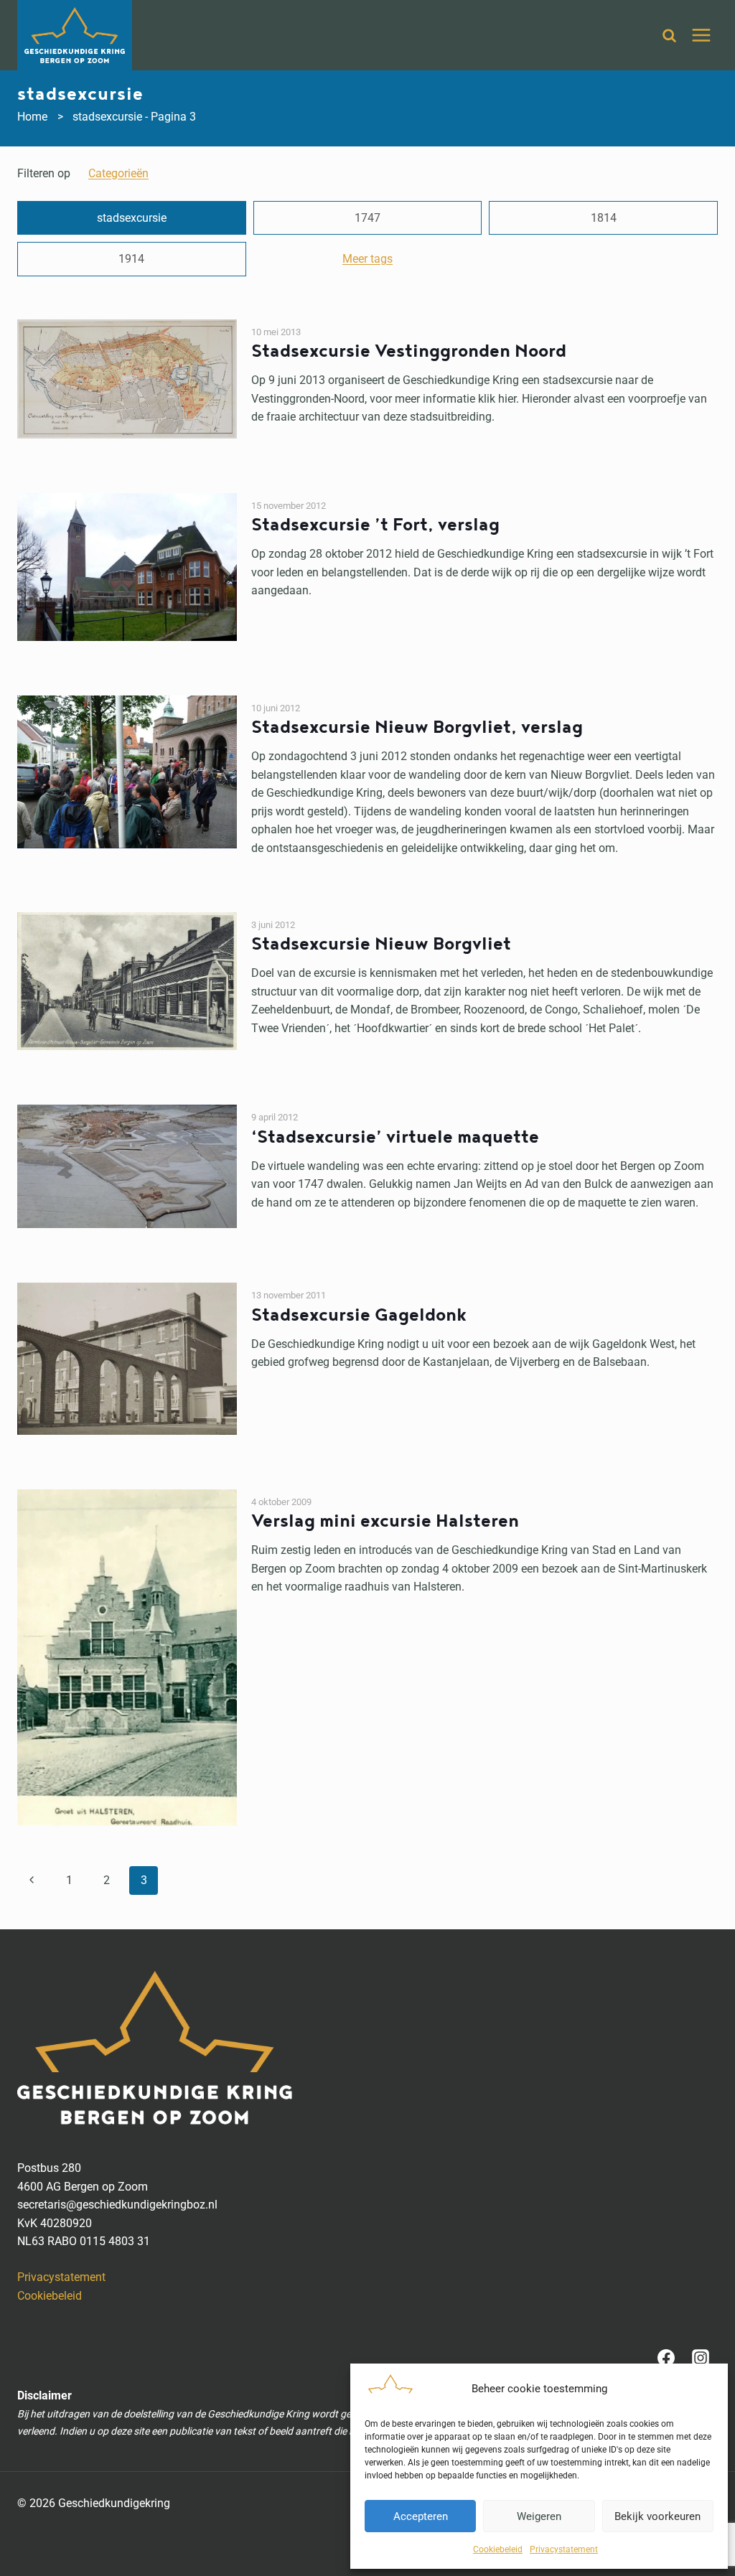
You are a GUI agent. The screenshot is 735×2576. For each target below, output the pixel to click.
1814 (604, 218)
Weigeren (539, 2516)
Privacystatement (564, 2549)
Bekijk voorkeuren (657, 2516)
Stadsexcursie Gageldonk (359, 1315)
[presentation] (127, 379)
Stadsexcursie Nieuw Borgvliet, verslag (417, 727)
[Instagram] (701, 2358)
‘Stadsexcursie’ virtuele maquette (395, 1137)
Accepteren (421, 2516)
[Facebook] (666, 2358)
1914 (131, 259)
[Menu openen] (701, 35)
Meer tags (367, 259)
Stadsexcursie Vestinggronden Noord (409, 351)
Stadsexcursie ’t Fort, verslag (375, 525)
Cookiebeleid (498, 2549)
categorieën (118, 173)
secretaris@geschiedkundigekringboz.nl (117, 2205)
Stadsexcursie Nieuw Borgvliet (381, 944)
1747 (367, 218)
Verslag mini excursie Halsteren (385, 1521)
